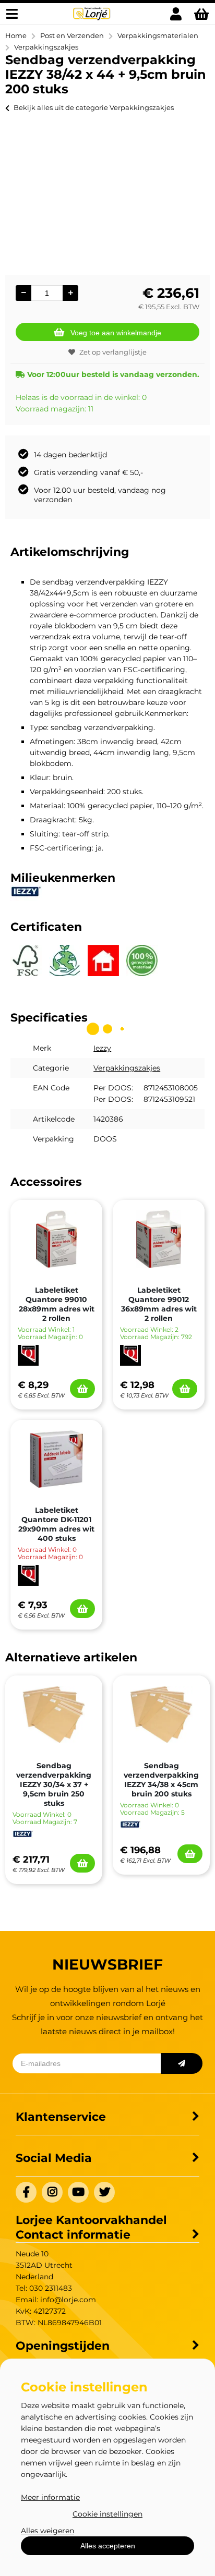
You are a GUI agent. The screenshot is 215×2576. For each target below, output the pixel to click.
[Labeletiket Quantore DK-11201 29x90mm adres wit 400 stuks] (56, 1459)
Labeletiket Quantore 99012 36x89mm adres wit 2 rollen (159, 1304)
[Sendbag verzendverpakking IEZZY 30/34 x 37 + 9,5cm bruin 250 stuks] (54, 1715)
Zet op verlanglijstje (113, 352)
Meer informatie (50, 2497)
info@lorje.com (68, 2300)
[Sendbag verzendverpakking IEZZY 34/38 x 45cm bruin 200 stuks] (161, 1715)
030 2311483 (51, 2288)
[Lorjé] (92, 19)
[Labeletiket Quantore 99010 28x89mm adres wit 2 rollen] (56, 1239)
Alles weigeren (47, 2531)
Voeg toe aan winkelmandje (116, 333)
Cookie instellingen (107, 2514)
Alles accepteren (108, 2546)
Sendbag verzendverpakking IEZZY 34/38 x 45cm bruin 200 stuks (161, 1780)
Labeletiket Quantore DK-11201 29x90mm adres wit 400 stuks (56, 1524)
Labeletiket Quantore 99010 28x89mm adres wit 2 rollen (57, 1304)
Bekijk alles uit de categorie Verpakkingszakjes (94, 107)
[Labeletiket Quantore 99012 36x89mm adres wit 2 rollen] (159, 1239)
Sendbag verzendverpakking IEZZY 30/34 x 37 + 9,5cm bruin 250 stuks (54, 1784)
